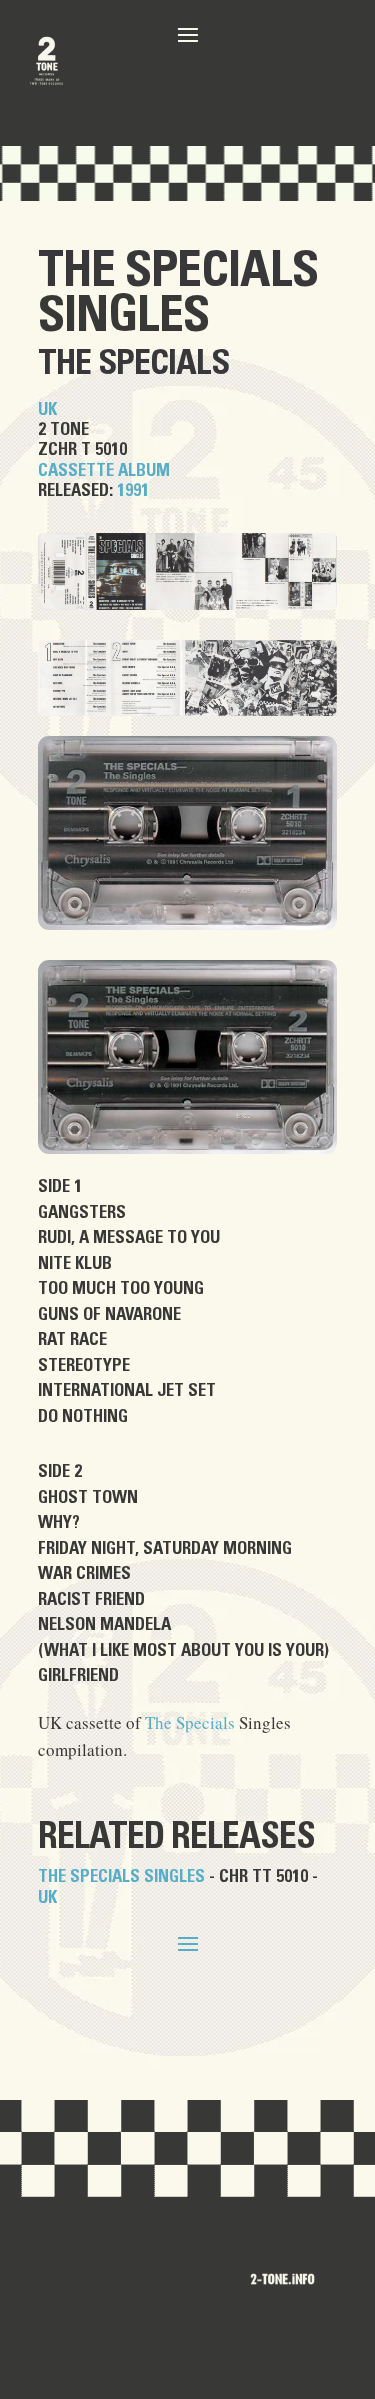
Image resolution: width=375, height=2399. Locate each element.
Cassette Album (104, 470)
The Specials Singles (121, 1876)
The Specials (178, 271)
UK (47, 409)
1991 (133, 490)
